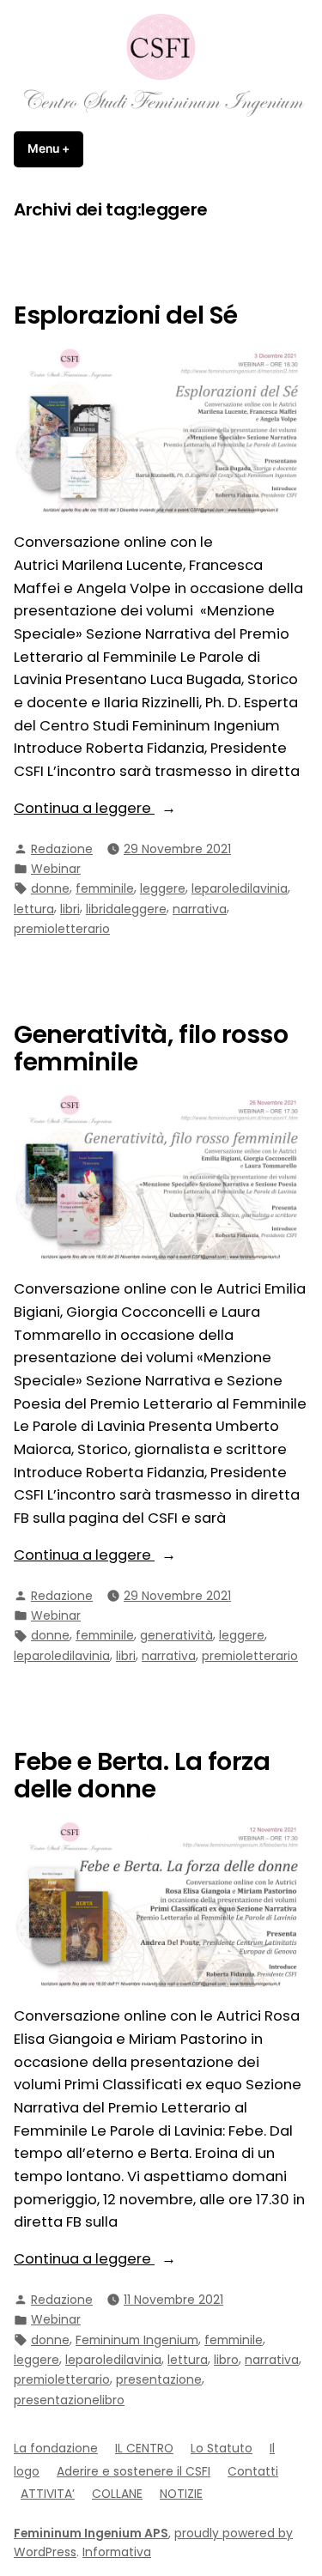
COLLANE (117, 2494)
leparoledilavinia (240, 888)
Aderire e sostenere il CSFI (134, 2471)
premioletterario (62, 929)
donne (50, 888)
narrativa (200, 909)
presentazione (159, 2379)
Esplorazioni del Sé (126, 315)
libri (70, 909)
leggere (163, 888)
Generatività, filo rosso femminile (151, 1048)
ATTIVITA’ (48, 2494)
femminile (105, 888)
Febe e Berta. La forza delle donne (142, 1775)
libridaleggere (126, 909)
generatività (176, 1635)
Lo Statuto (222, 2448)
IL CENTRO (144, 2448)
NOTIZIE (181, 2494)
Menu (55, 148)
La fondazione (56, 2448)
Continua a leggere (128, 809)
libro (226, 2360)
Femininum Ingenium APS (91, 2533)
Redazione (62, 849)
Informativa (117, 2552)
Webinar (56, 869)
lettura (34, 909)
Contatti (253, 2471)
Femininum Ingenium (137, 2340)
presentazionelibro (69, 2400)
